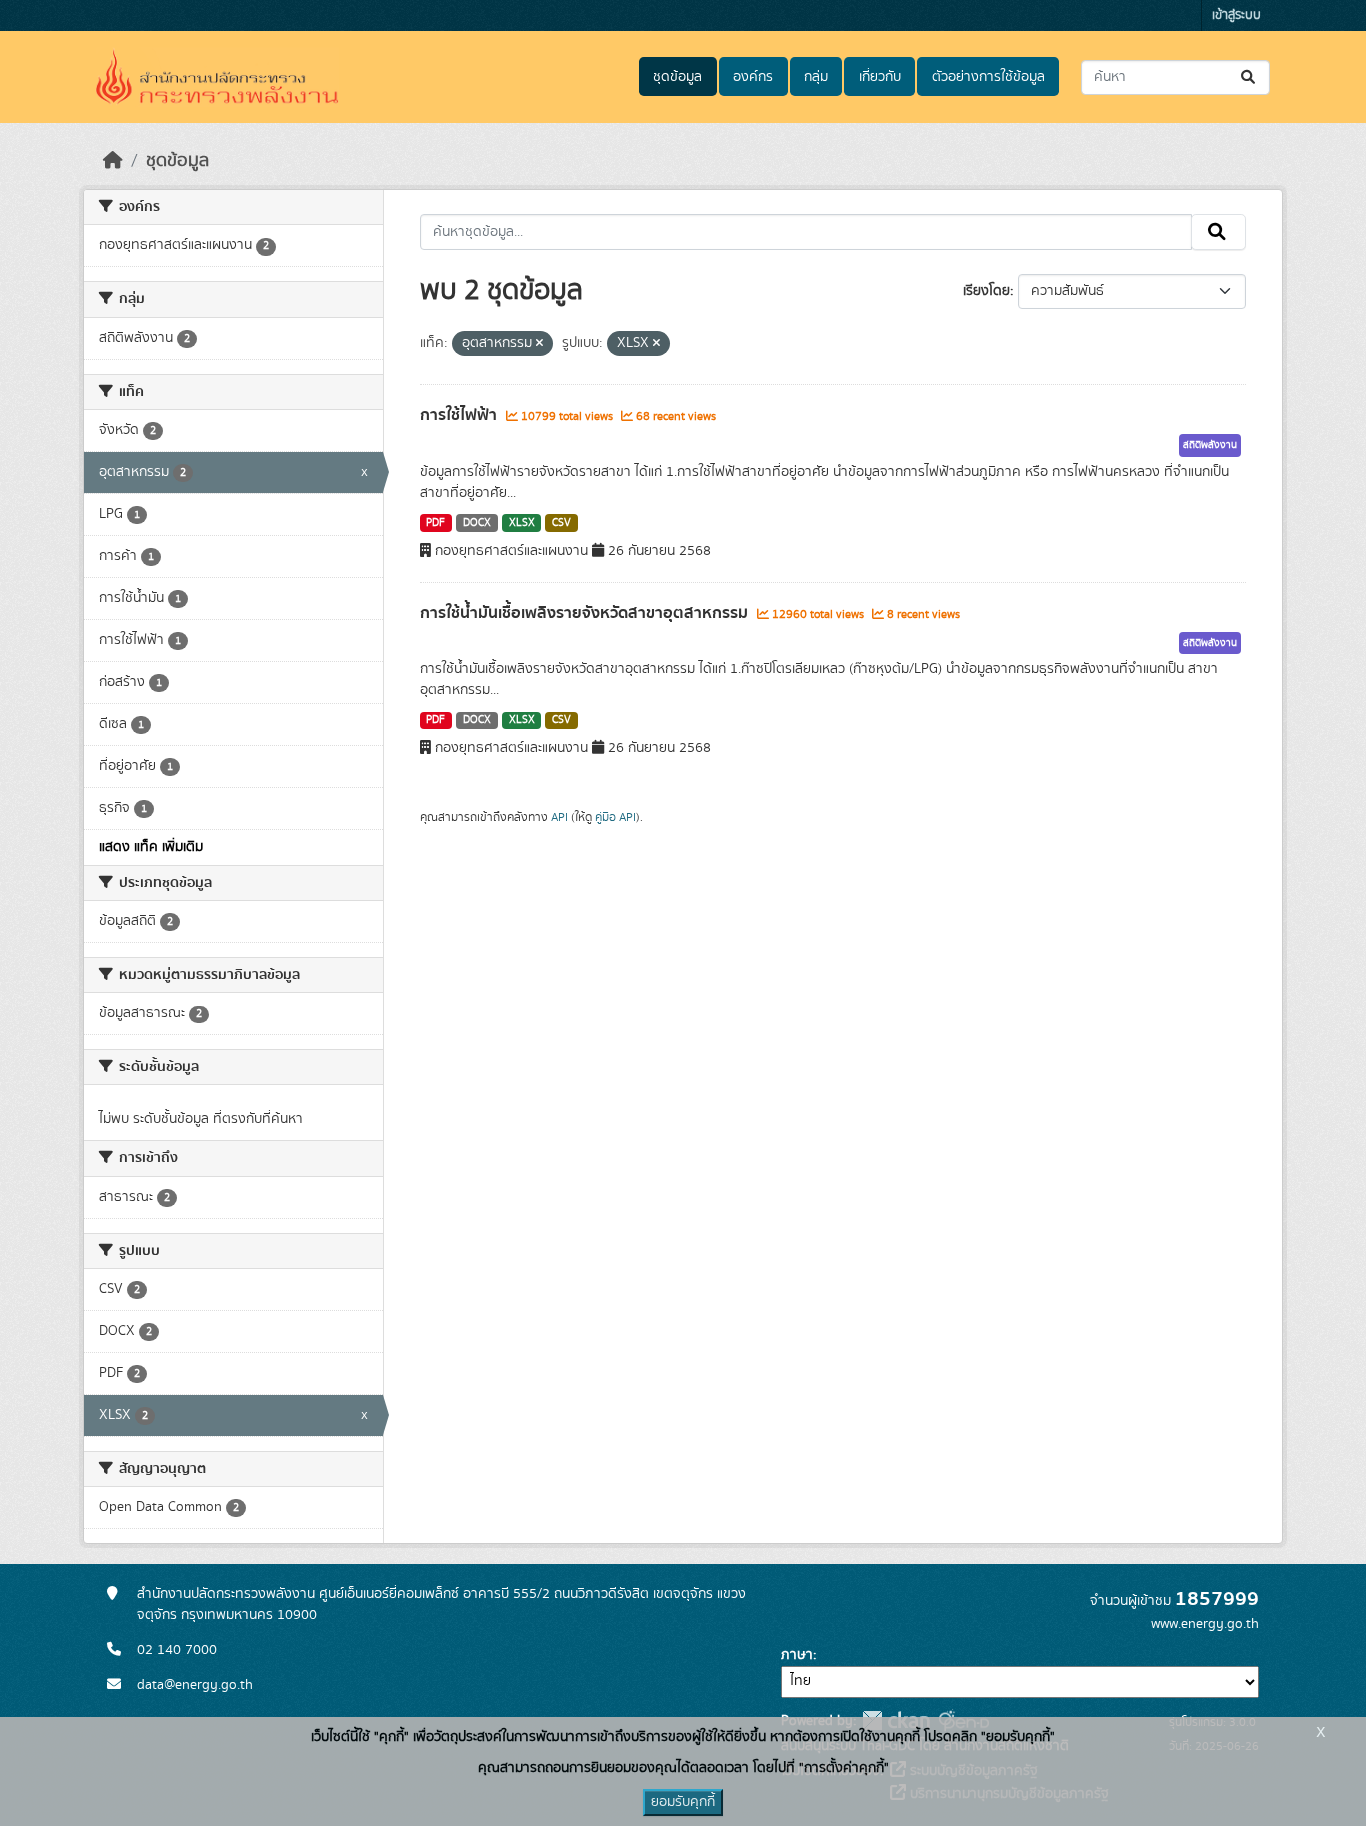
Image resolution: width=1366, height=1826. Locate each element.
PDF (435, 523)
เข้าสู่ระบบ (1236, 15)
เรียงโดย (986, 291)
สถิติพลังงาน (1210, 445)
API (559, 817)
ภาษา (797, 1655)
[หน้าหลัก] (113, 161)
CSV (561, 523)
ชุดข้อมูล (677, 77)
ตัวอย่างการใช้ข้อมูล (988, 77)
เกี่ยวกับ (880, 77)
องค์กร (753, 77)
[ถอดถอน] (539, 344)
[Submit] (1249, 77)
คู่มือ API (615, 817)
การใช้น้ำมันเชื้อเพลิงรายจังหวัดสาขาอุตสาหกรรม (586, 613)
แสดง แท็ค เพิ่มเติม (151, 847)
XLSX (522, 523)
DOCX (477, 523)
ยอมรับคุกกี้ (683, 1802)
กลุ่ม (816, 77)
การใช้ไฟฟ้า (460, 415)
